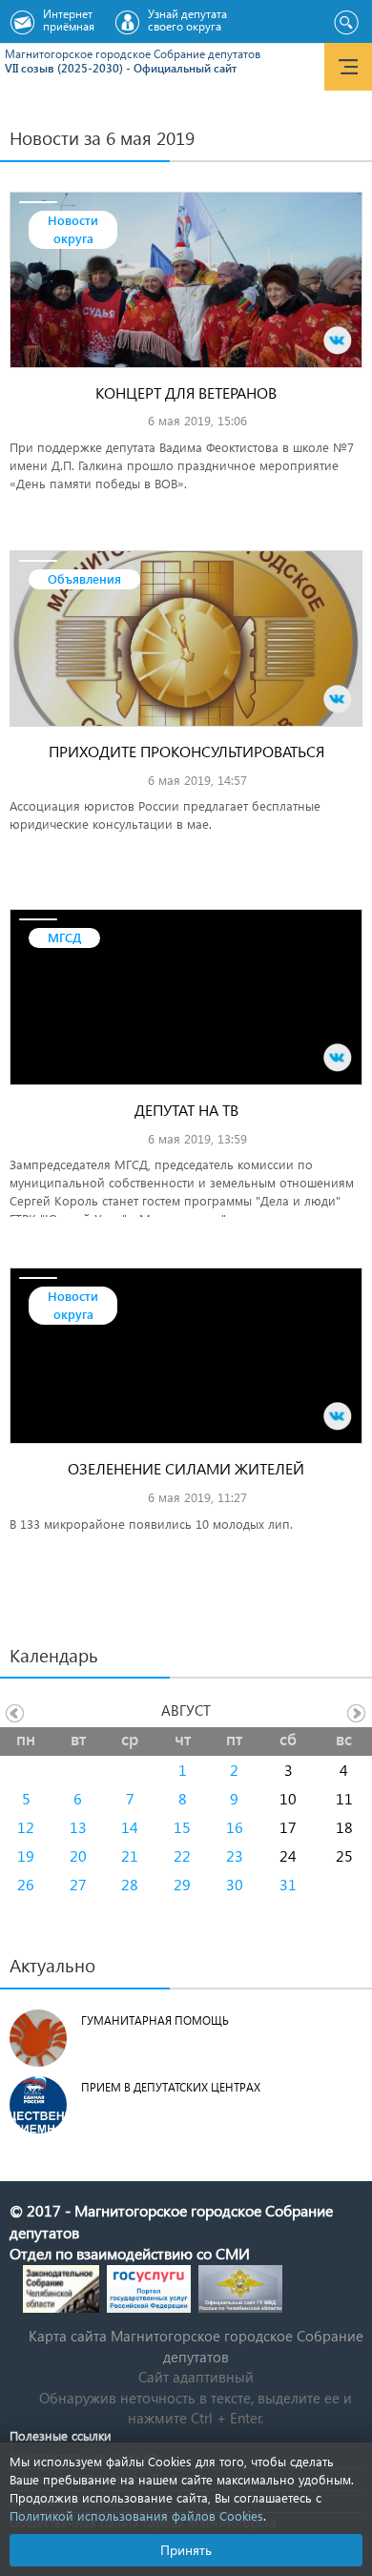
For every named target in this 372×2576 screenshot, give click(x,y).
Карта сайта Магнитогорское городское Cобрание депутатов (196, 2346)
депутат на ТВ (186, 1110)
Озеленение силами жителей (186, 1468)
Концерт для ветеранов (186, 392)
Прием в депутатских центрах (171, 2087)
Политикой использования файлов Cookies (136, 2515)
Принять (186, 2550)
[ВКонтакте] (338, 340)
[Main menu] (348, 67)
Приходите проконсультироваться (186, 751)
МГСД (64, 937)
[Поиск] (346, 23)
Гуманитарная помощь (155, 2020)
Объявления (84, 578)
